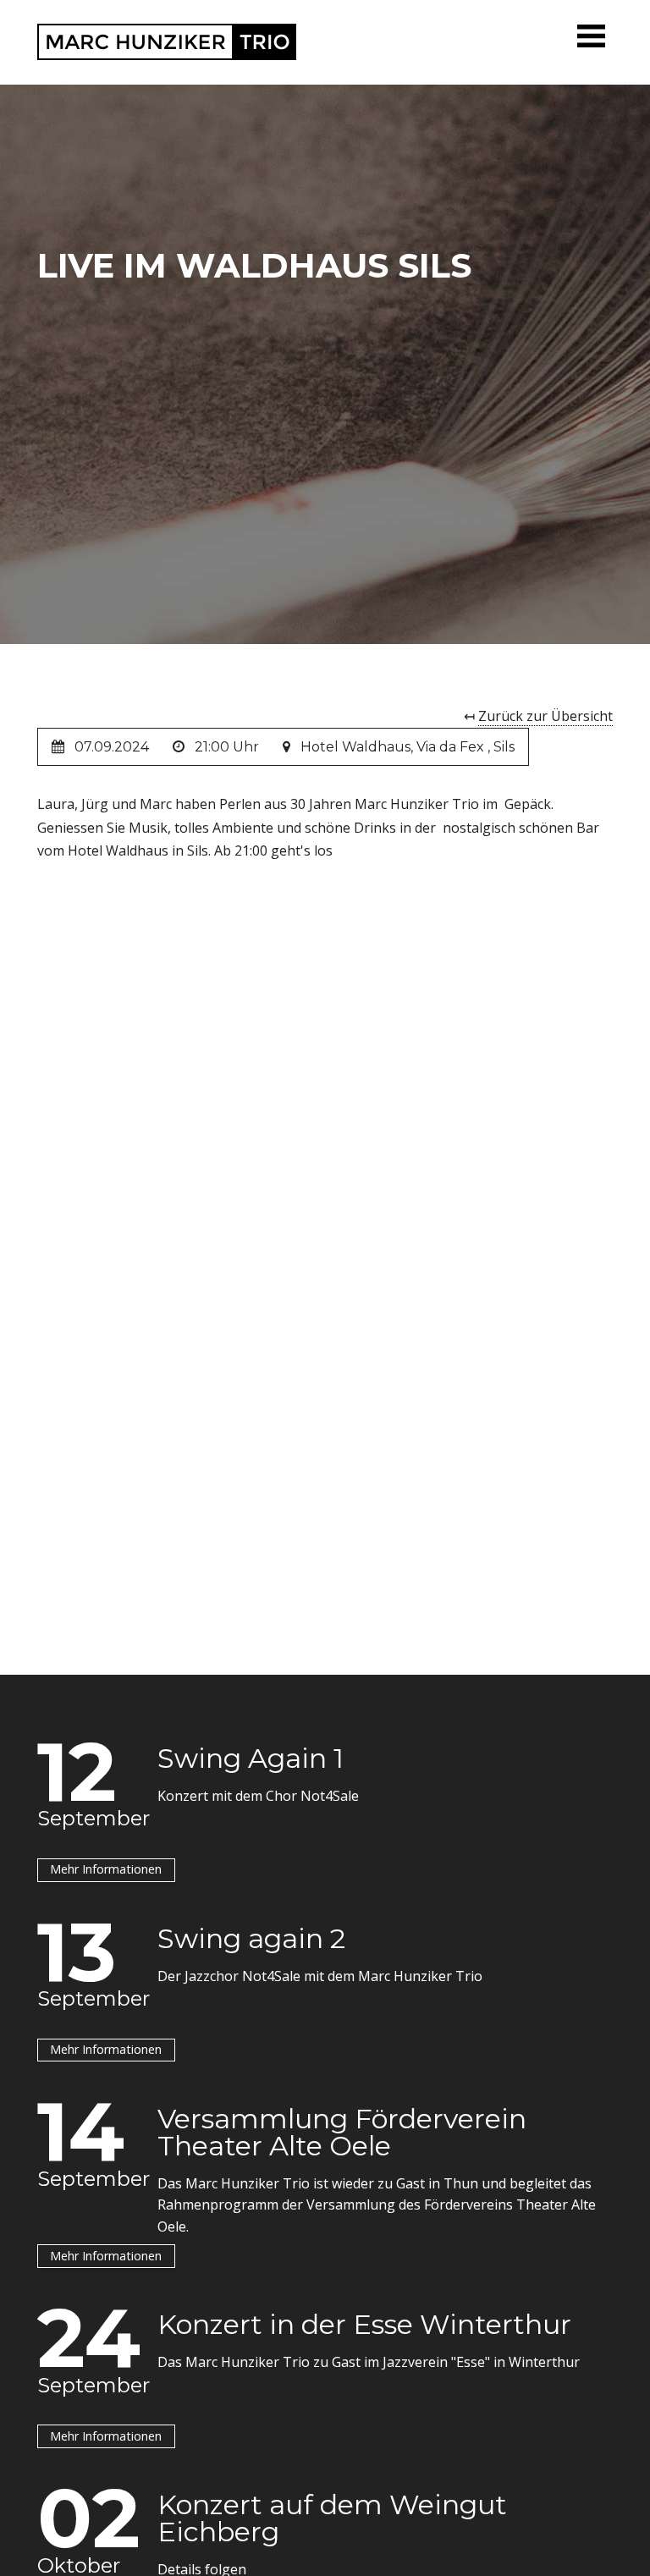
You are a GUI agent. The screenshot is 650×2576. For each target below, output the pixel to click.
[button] (592, 36)
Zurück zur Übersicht (545, 716)
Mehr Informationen (106, 1869)
